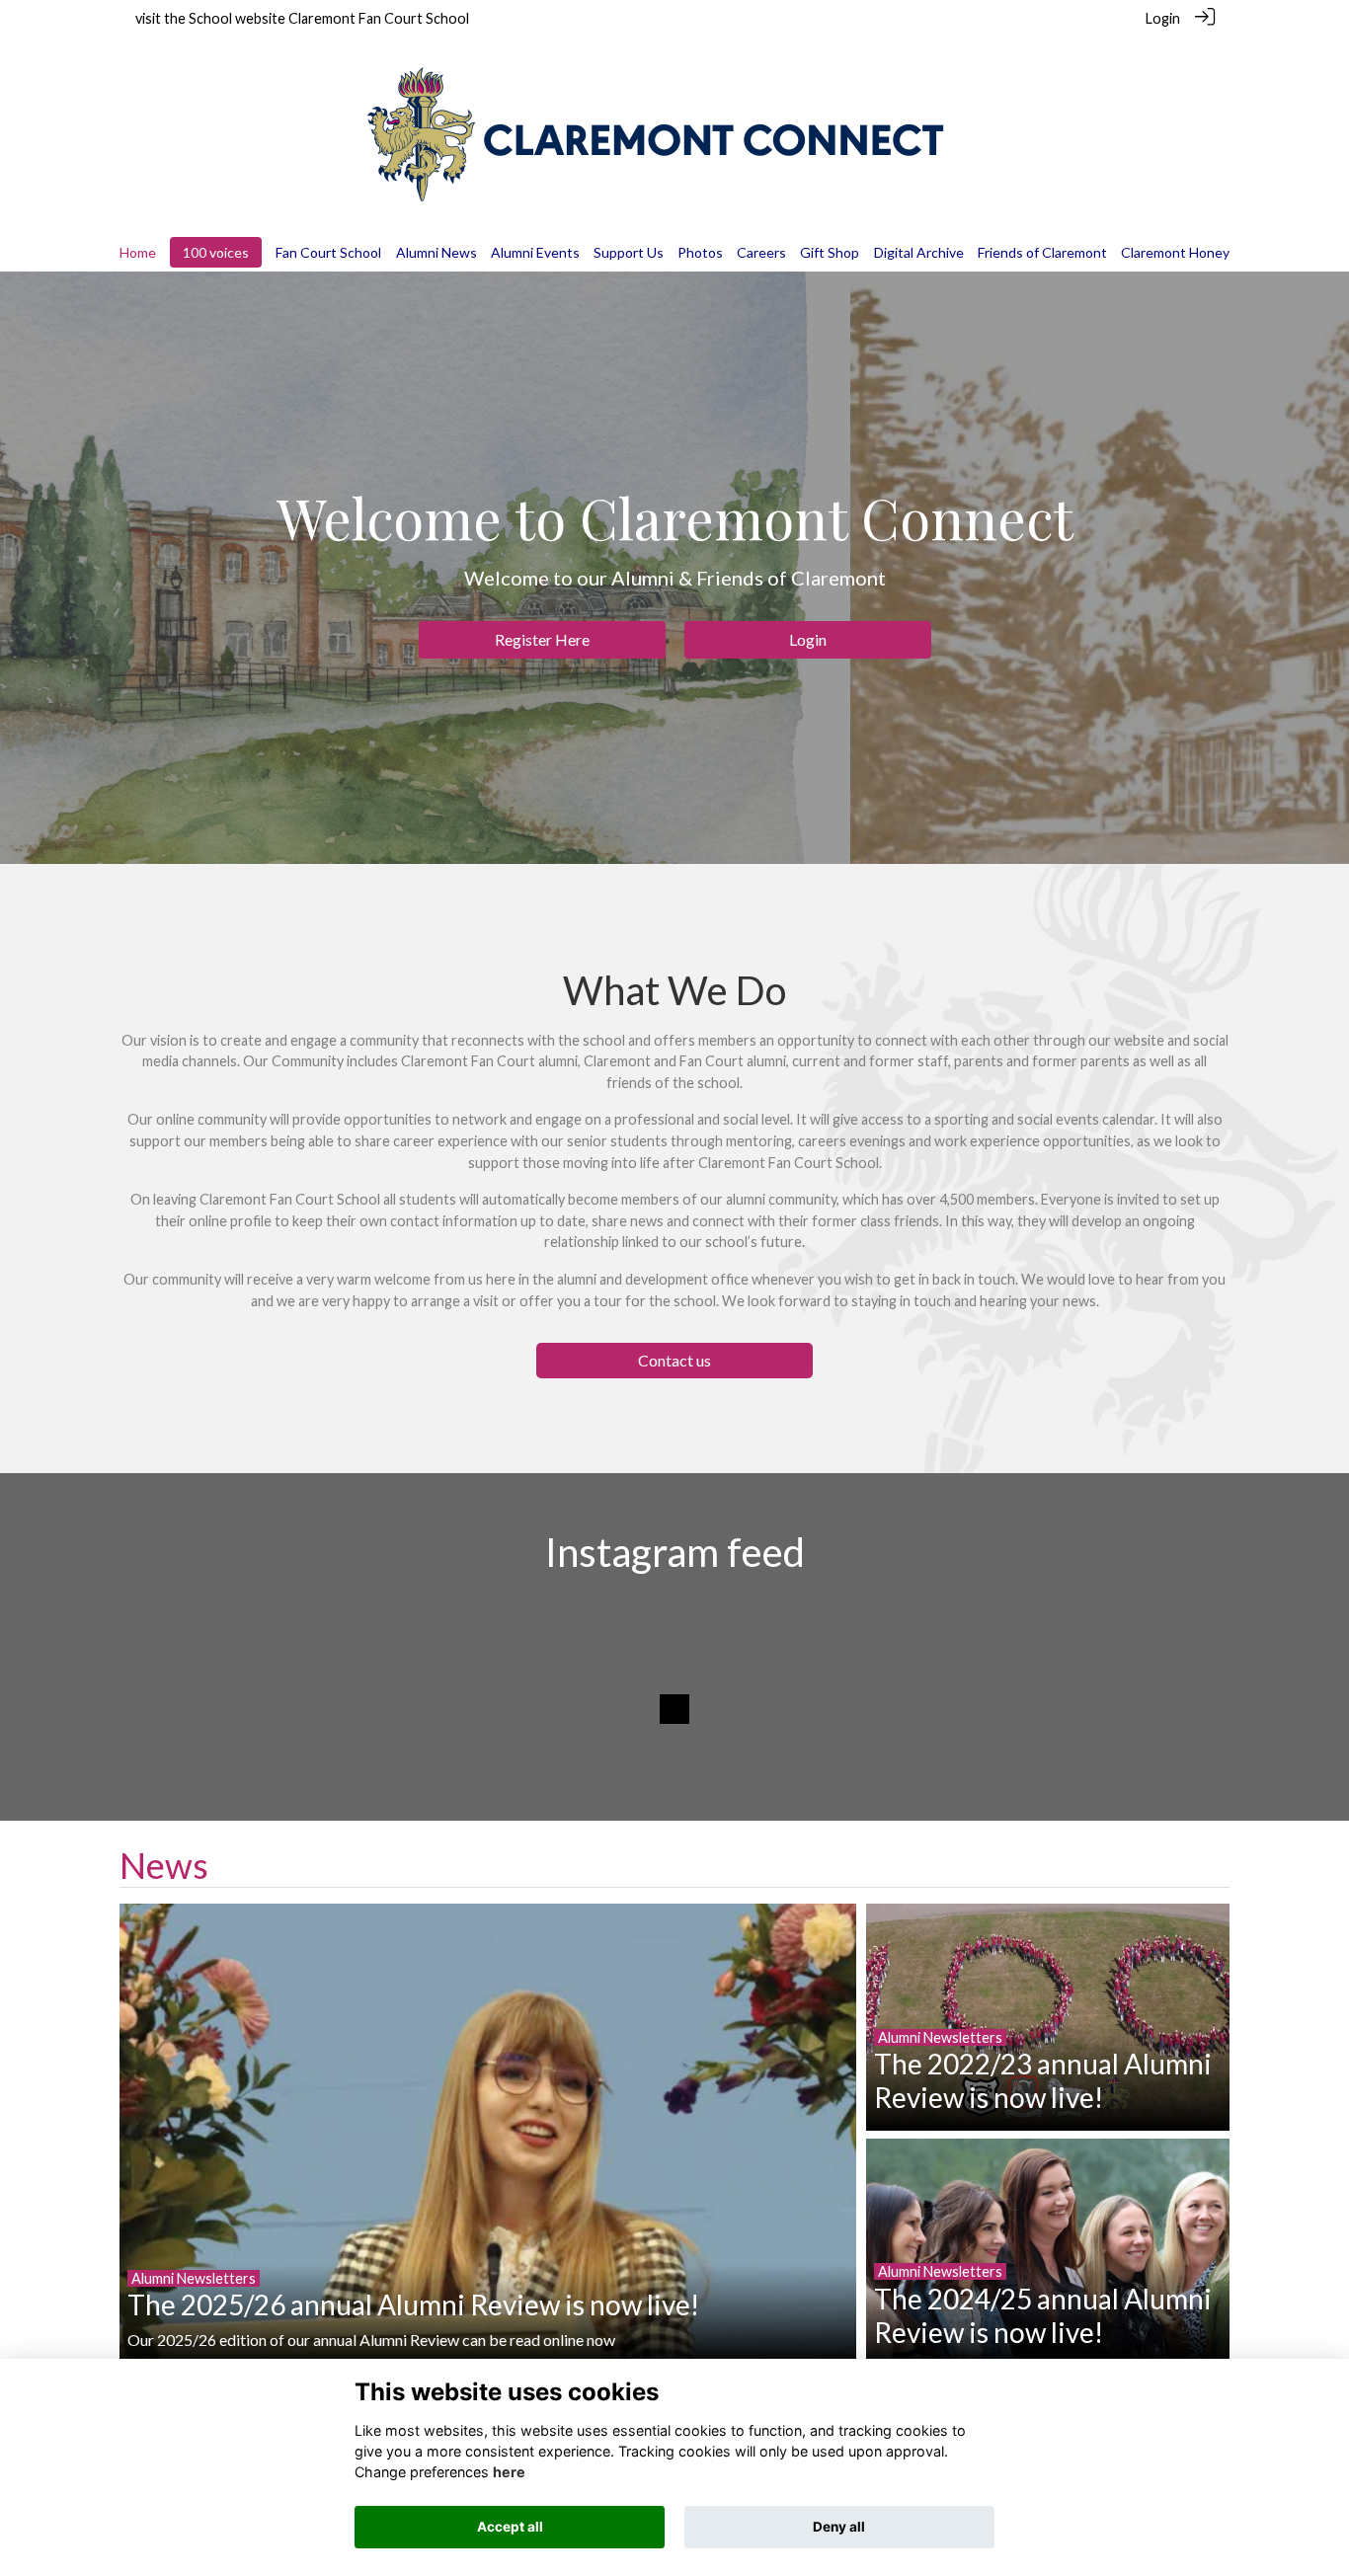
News (164, 1865)
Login (1163, 18)
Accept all (510, 2527)
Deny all (839, 2527)
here (509, 2472)
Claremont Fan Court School (379, 18)
